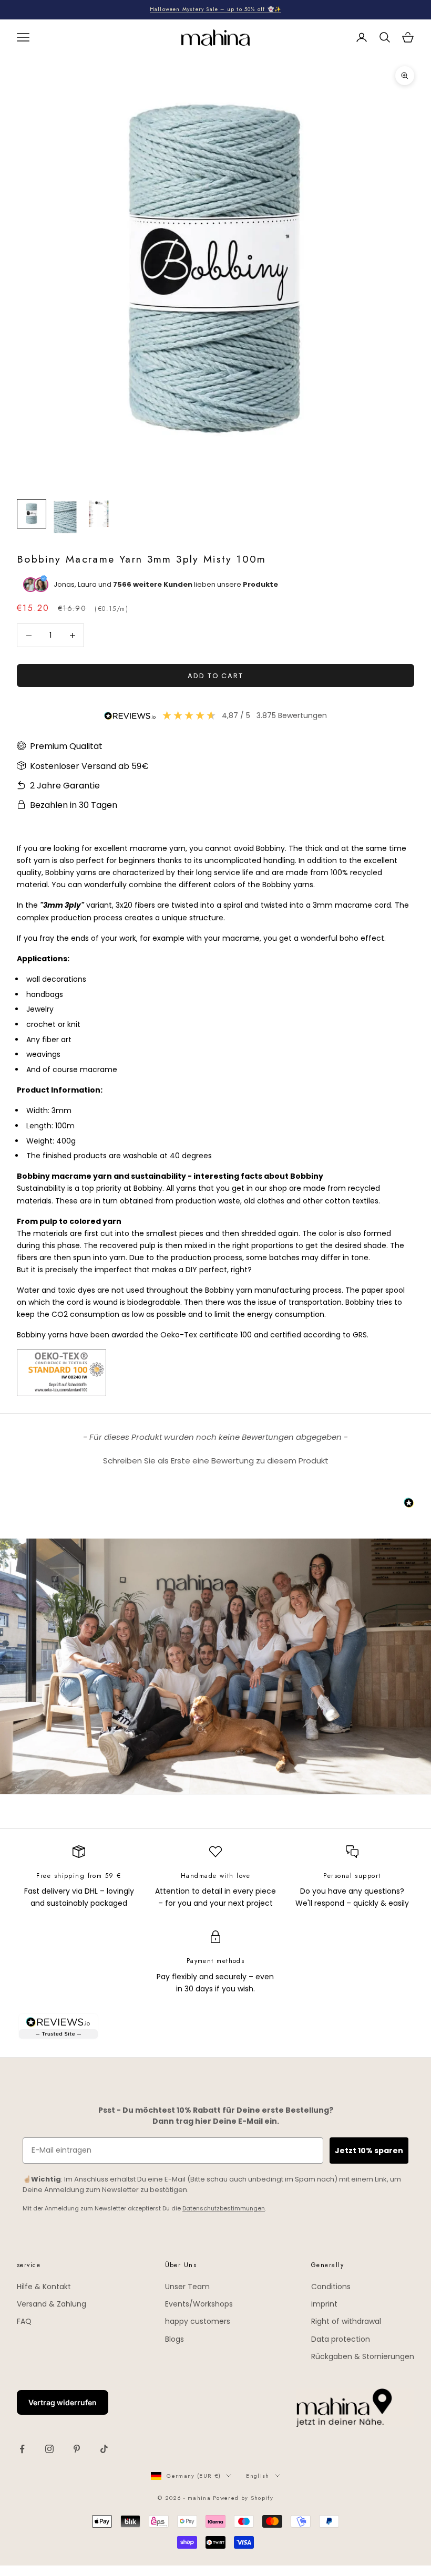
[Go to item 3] (99, 514)
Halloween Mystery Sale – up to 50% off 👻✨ (215, 9)
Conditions (331, 2287)
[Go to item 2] (65, 517)
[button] (215, 1459)
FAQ (24, 2321)
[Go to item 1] (32, 514)
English (258, 2476)
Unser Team (187, 2287)
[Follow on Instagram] (49, 2449)
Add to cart (215, 676)
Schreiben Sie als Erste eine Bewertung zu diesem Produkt (216, 1461)
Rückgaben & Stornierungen (363, 2356)
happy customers (198, 2321)
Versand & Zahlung (52, 2304)
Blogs (175, 2339)
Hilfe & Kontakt (44, 2287)
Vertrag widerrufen (63, 2402)
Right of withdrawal (346, 2321)
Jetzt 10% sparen (369, 2151)
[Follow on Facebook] (22, 2449)
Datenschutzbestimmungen (224, 2208)
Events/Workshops (199, 2304)
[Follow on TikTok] (104, 2449)
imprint (324, 2304)
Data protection (341, 2339)
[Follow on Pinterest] (77, 2449)
